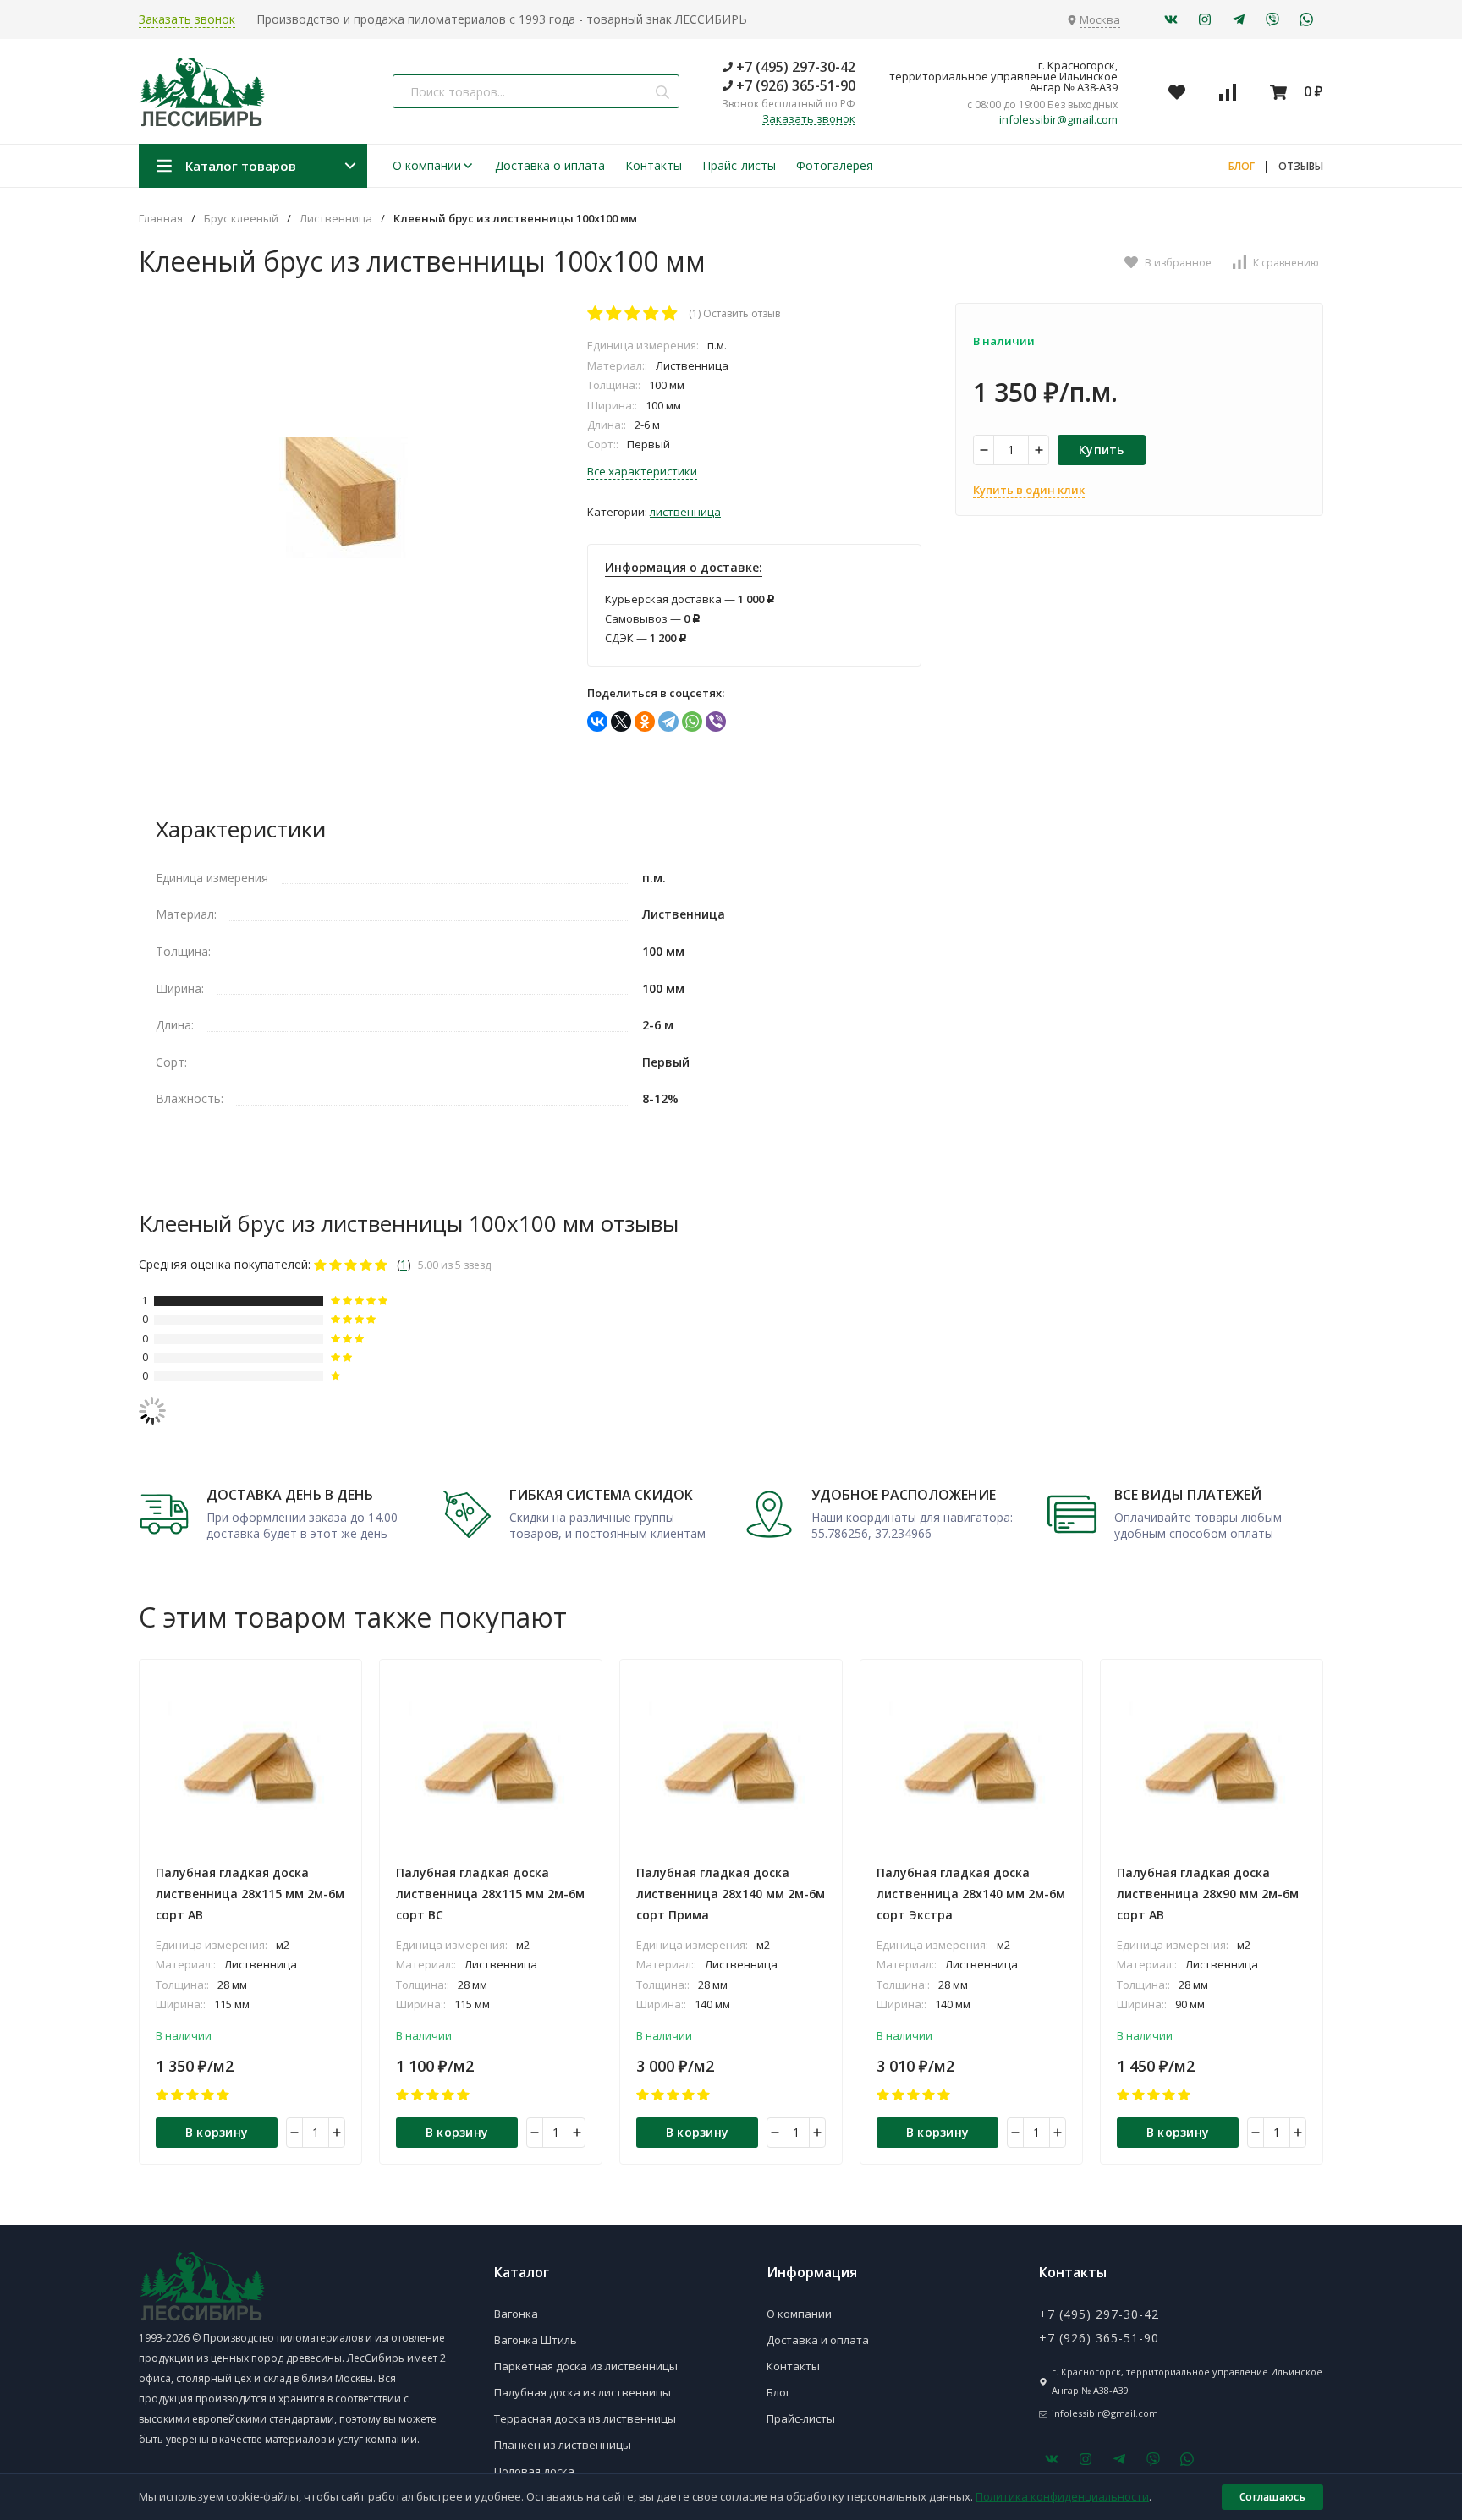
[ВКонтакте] (597, 722)
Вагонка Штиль (536, 2340)
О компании (427, 165)
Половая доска (534, 2471)
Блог (778, 2392)
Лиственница (336, 219)
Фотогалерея (835, 165)
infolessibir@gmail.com (1058, 120)
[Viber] (716, 722)
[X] (621, 722)
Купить (1102, 450)
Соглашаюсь (1272, 2497)
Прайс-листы (739, 165)
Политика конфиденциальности (1062, 2496)
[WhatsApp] (692, 722)
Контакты (654, 165)
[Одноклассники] (645, 722)
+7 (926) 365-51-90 (794, 85)
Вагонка (516, 2314)
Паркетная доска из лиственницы (586, 2366)
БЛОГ (1242, 166)
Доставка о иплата (550, 165)
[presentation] (139, 1912)
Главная (161, 219)
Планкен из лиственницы (563, 2445)
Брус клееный (241, 219)
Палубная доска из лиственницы (583, 2392)
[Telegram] (668, 722)
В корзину (217, 2132)
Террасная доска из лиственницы (585, 2418)
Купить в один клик (1029, 490)
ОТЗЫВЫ (1301, 166)
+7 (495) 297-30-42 (794, 67)
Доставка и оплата (818, 2340)
